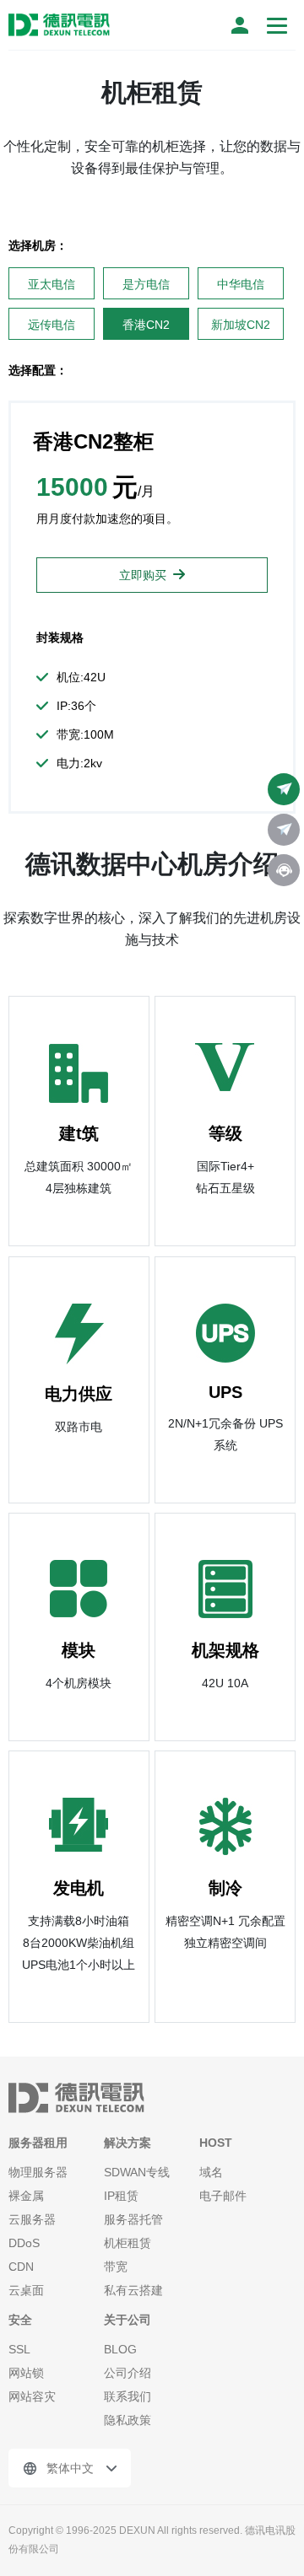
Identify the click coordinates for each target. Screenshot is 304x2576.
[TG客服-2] (284, 830)
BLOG (120, 2349)
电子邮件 (223, 2196)
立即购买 (143, 575)
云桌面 (26, 2290)
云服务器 (32, 2219)
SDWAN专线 (137, 2172)
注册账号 (240, 25)
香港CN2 (146, 325)
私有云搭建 (133, 2290)
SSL (19, 2349)
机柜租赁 (128, 2243)
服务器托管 (133, 2219)
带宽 (116, 2267)
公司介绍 (128, 2373)
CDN (21, 2267)
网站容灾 (32, 2396)
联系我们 (128, 2396)
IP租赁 (121, 2196)
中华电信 (241, 284)
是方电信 (146, 284)
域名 (211, 2172)
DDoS (24, 2243)
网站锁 (26, 2373)
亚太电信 (52, 284)
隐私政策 (128, 2420)
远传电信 (52, 325)
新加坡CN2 (241, 325)
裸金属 (26, 2196)
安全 (20, 2320)
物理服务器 (38, 2172)
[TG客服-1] (284, 789)
